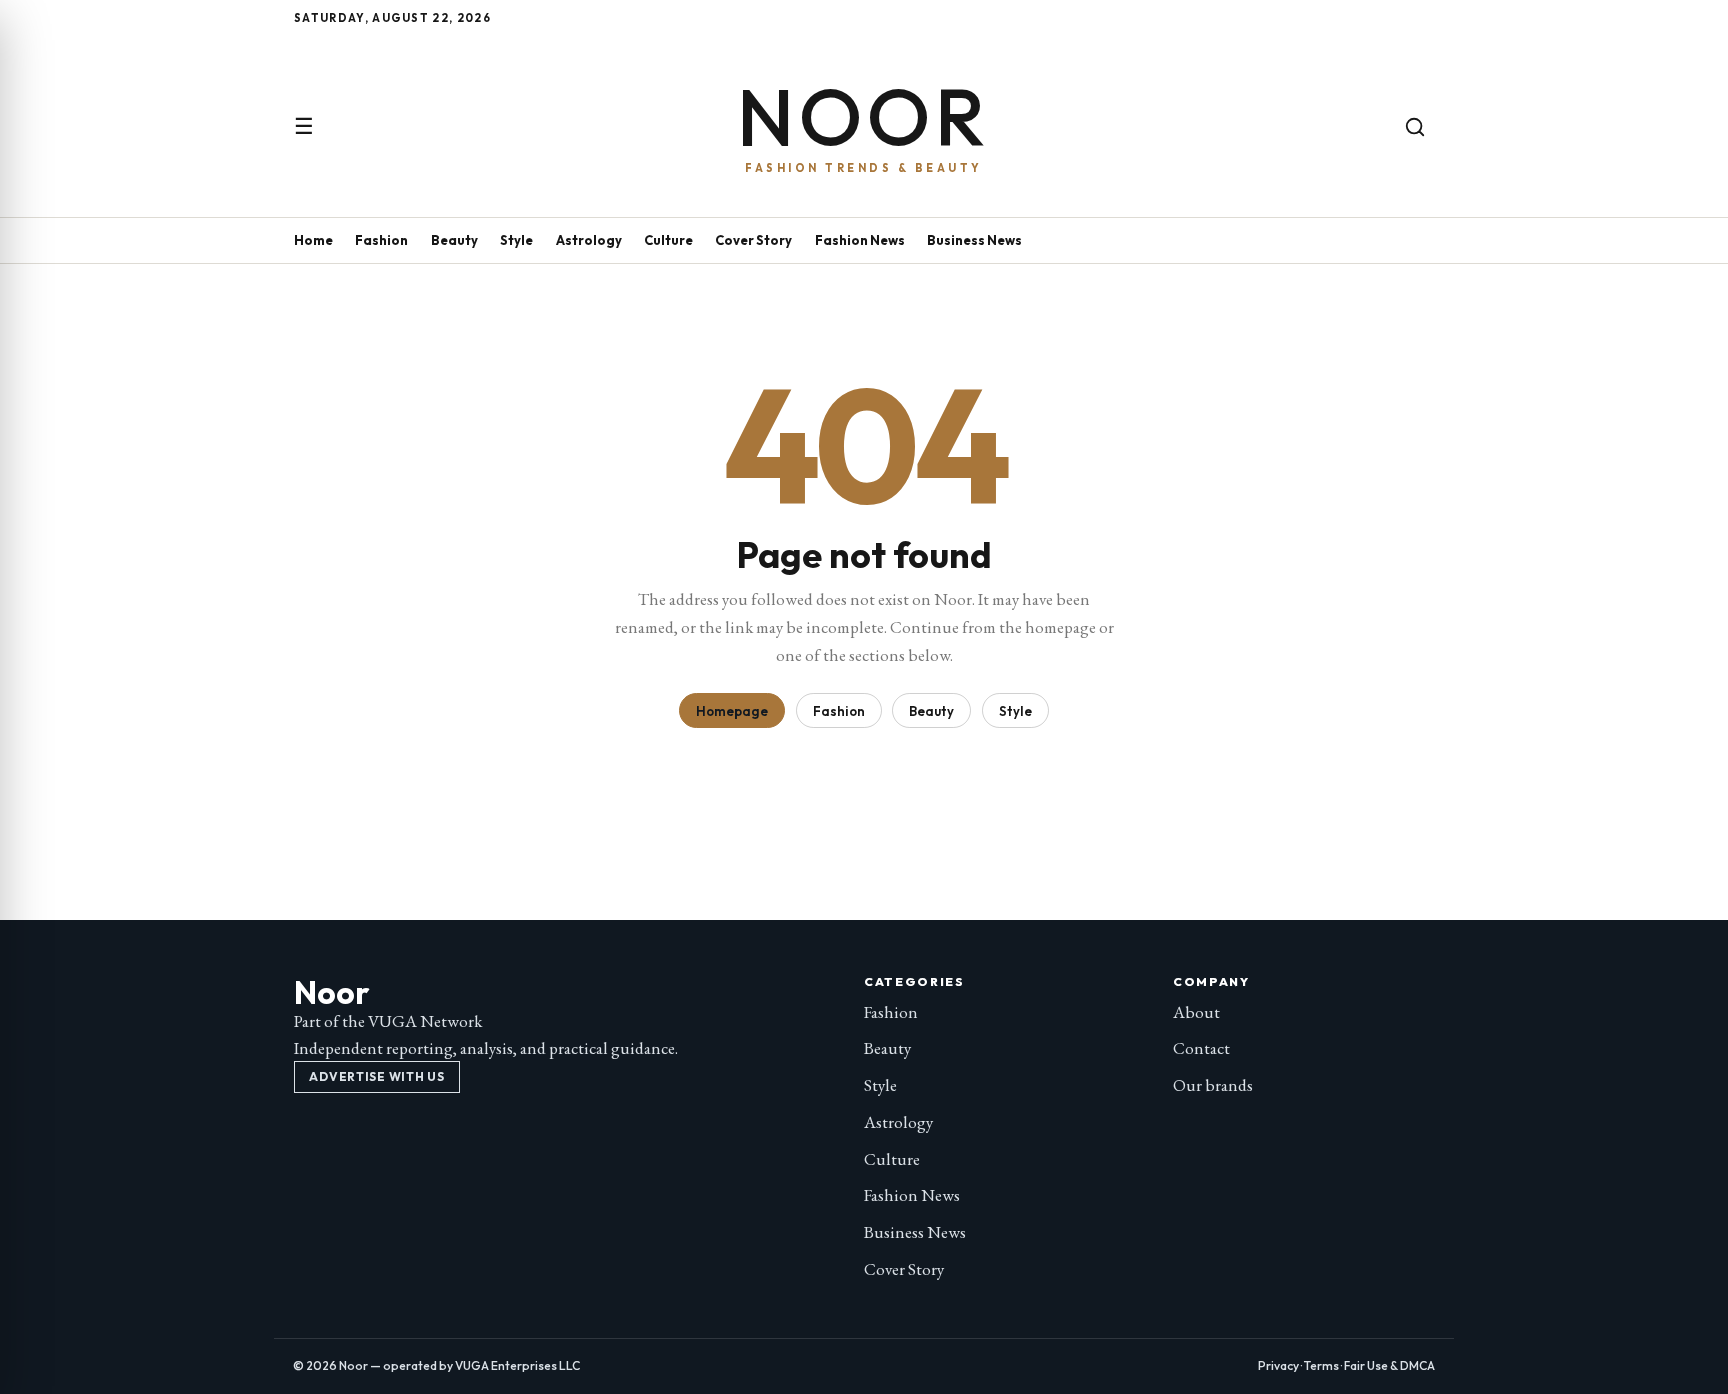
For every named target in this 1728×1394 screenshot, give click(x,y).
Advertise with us (376, 1076)
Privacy (1278, 1365)
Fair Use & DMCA (1389, 1365)
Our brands (1213, 1085)
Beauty (454, 240)
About (1196, 1012)
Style (516, 240)
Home (313, 240)
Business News (974, 240)
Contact (1201, 1048)
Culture (668, 240)
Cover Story (753, 240)
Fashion (381, 240)
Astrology (589, 240)
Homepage (732, 711)
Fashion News (860, 240)
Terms (1321, 1365)
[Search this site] (1415, 127)
